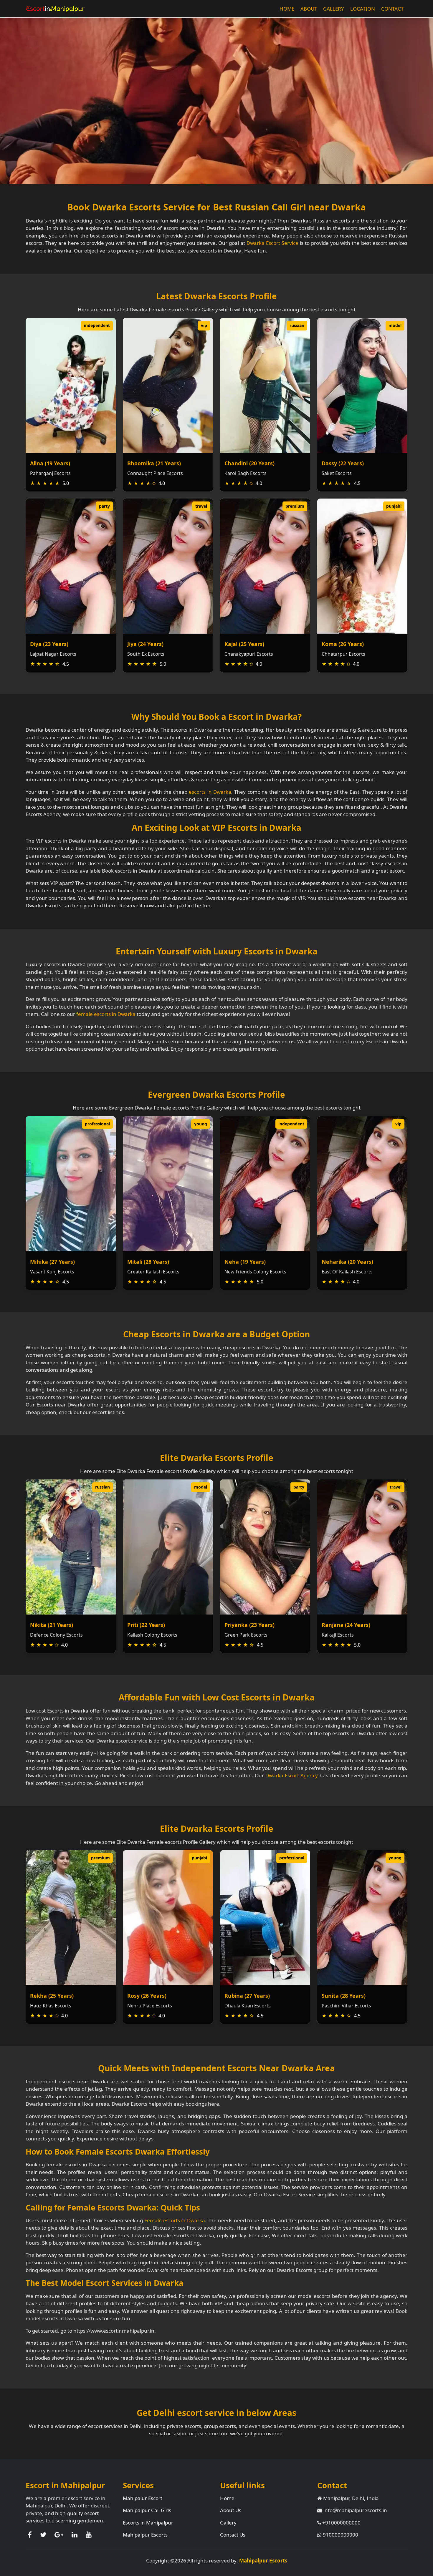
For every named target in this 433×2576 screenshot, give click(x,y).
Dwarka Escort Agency (292, 1775)
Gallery (334, 9)
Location (363, 9)
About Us (231, 2510)
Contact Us (233, 2535)
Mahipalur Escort (143, 2498)
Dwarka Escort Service (272, 243)
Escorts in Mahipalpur (148, 2523)
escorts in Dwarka (210, 792)
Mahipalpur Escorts (145, 2535)
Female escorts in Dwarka (175, 2220)
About (309, 9)
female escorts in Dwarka (106, 1014)
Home (287, 9)
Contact (392, 9)
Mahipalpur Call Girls (147, 2510)
